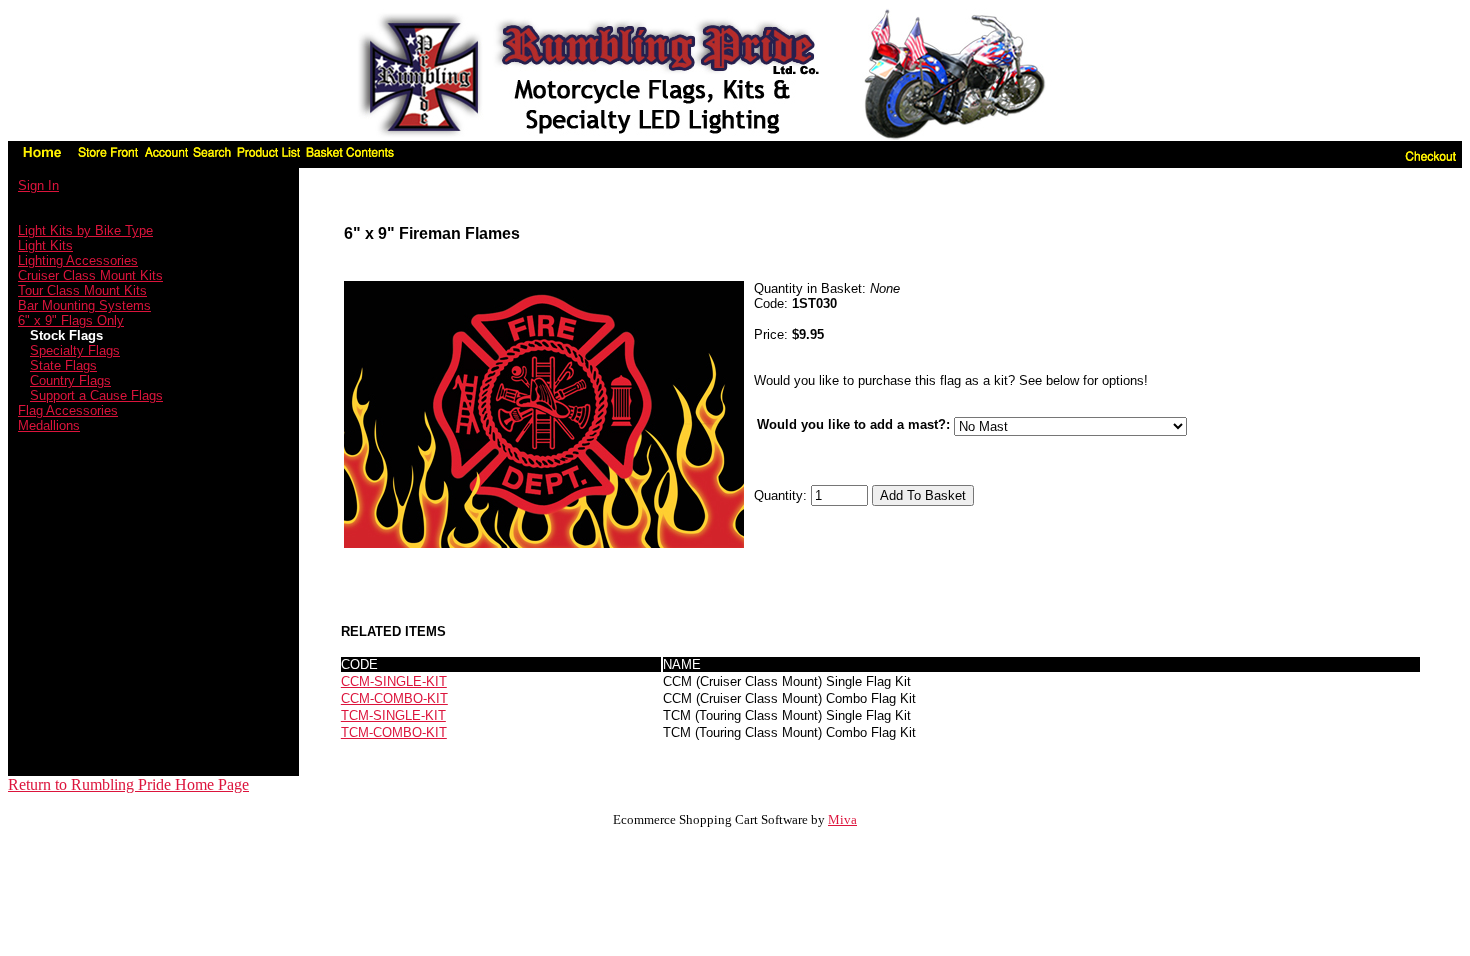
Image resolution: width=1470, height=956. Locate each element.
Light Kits (45, 245)
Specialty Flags (75, 350)
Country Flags (70, 380)
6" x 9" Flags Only (71, 320)
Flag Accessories (68, 410)
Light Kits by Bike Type (85, 230)
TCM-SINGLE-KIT (393, 715)
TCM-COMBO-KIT (394, 732)
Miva (842, 819)
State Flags (63, 365)
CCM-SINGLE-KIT (394, 681)
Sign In (38, 185)
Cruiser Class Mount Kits (90, 275)
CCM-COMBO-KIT (394, 698)
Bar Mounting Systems (84, 305)
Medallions (49, 425)
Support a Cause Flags (96, 395)
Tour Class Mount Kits (82, 290)
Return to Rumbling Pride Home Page (128, 784)
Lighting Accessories (78, 260)
